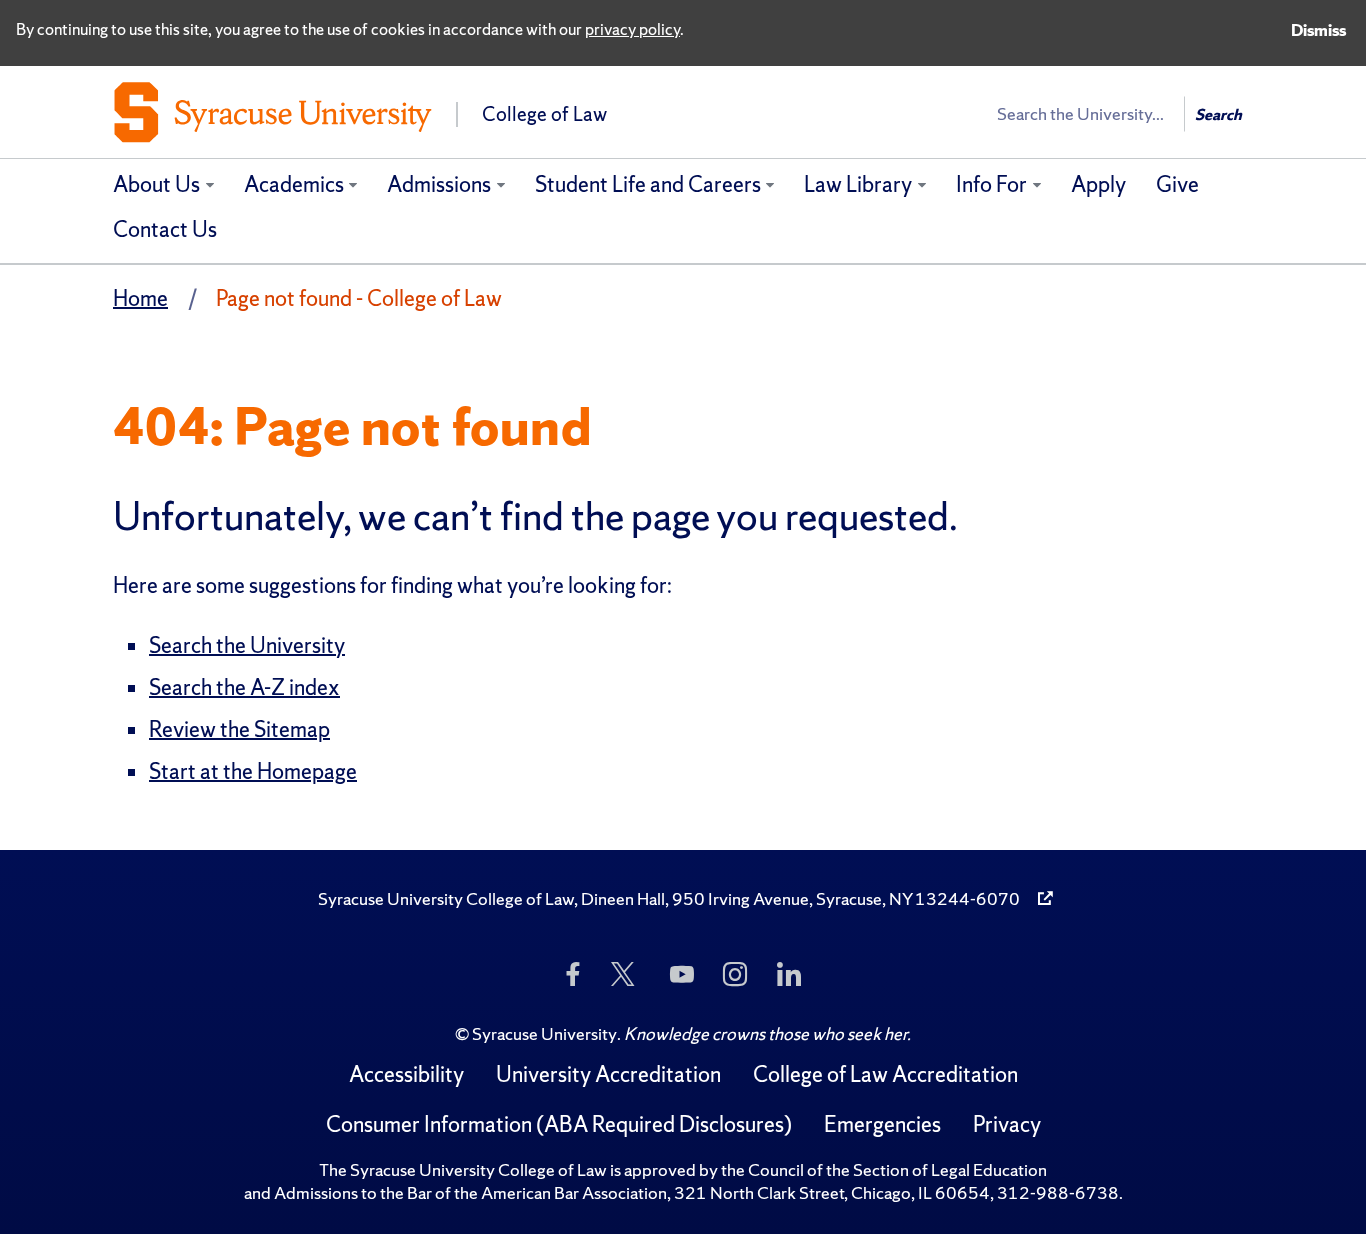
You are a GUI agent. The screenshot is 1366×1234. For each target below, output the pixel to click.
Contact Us (165, 229)
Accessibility (406, 1074)
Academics (294, 184)
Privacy (1007, 1124)
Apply (1098, 184)
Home (140, 298)
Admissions (439, 184)
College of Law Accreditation (885, 1074)
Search (1218, 114)
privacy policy (632, 29)
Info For (991, 184)
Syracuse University (544, 1033)
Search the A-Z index (244, 687)
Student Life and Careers (648, 184)
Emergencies (882, 1124)
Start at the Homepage (253, 771)
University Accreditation (608, 1074)
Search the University (247, 645)
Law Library (858, 184)
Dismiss (1318, 30)
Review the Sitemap (239, 729)
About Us (156, 184)
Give (1177, 184)
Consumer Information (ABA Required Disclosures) (559, 1124)
